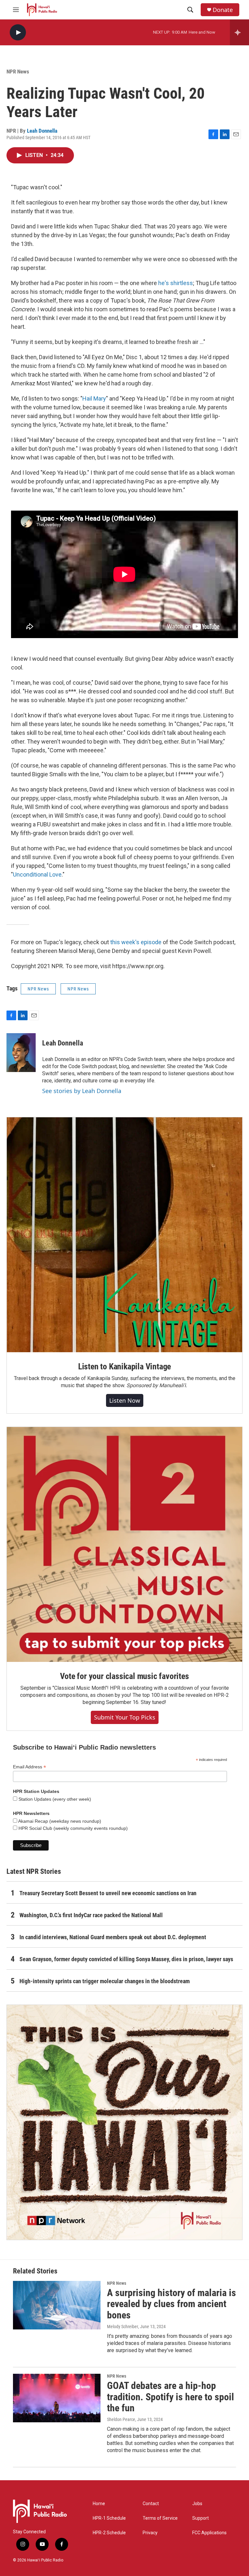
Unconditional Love (37, 874)
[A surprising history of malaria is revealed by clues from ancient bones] (57, 2305)
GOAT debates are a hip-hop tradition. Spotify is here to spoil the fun (171, 2397)
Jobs (197, 2504)
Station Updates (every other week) (54, 1799)
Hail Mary (94, 398)
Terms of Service (160, 2518)
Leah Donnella (42, 131)
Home (99, 2504)
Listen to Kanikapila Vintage (124, 1366)
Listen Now (125, 1400)
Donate (223, 10)
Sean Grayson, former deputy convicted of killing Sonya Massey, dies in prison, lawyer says (126, 1959)
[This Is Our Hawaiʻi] (124, 2122)
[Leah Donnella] (21, 1053)
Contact (151, 2504)
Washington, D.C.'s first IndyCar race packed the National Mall (91, 1915)
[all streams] (239, 32)
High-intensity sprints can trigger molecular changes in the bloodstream (105, 1981)
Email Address (30, 1767)
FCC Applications (209, 2533)
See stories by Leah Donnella (82, 1091)
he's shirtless (176, 283)
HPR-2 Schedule (109, 2533)
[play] (18, 33)
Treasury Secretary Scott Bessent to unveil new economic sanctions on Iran (108, 1893)
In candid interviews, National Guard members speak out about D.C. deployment (113, 1937)
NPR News (18, 72)
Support (201, 2518)
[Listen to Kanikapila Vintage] (124, 1235)
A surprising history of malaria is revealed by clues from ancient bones (172, 2304)
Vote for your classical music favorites (124, 1676)
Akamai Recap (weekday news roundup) (59, 1821)
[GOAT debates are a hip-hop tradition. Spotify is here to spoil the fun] (57, 2398)
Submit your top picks (125, 1717)
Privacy (150, 2533)
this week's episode (136, 942)
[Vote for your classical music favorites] (124, 1544)
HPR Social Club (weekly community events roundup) (72, 1828)
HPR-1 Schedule (109, 2518)
